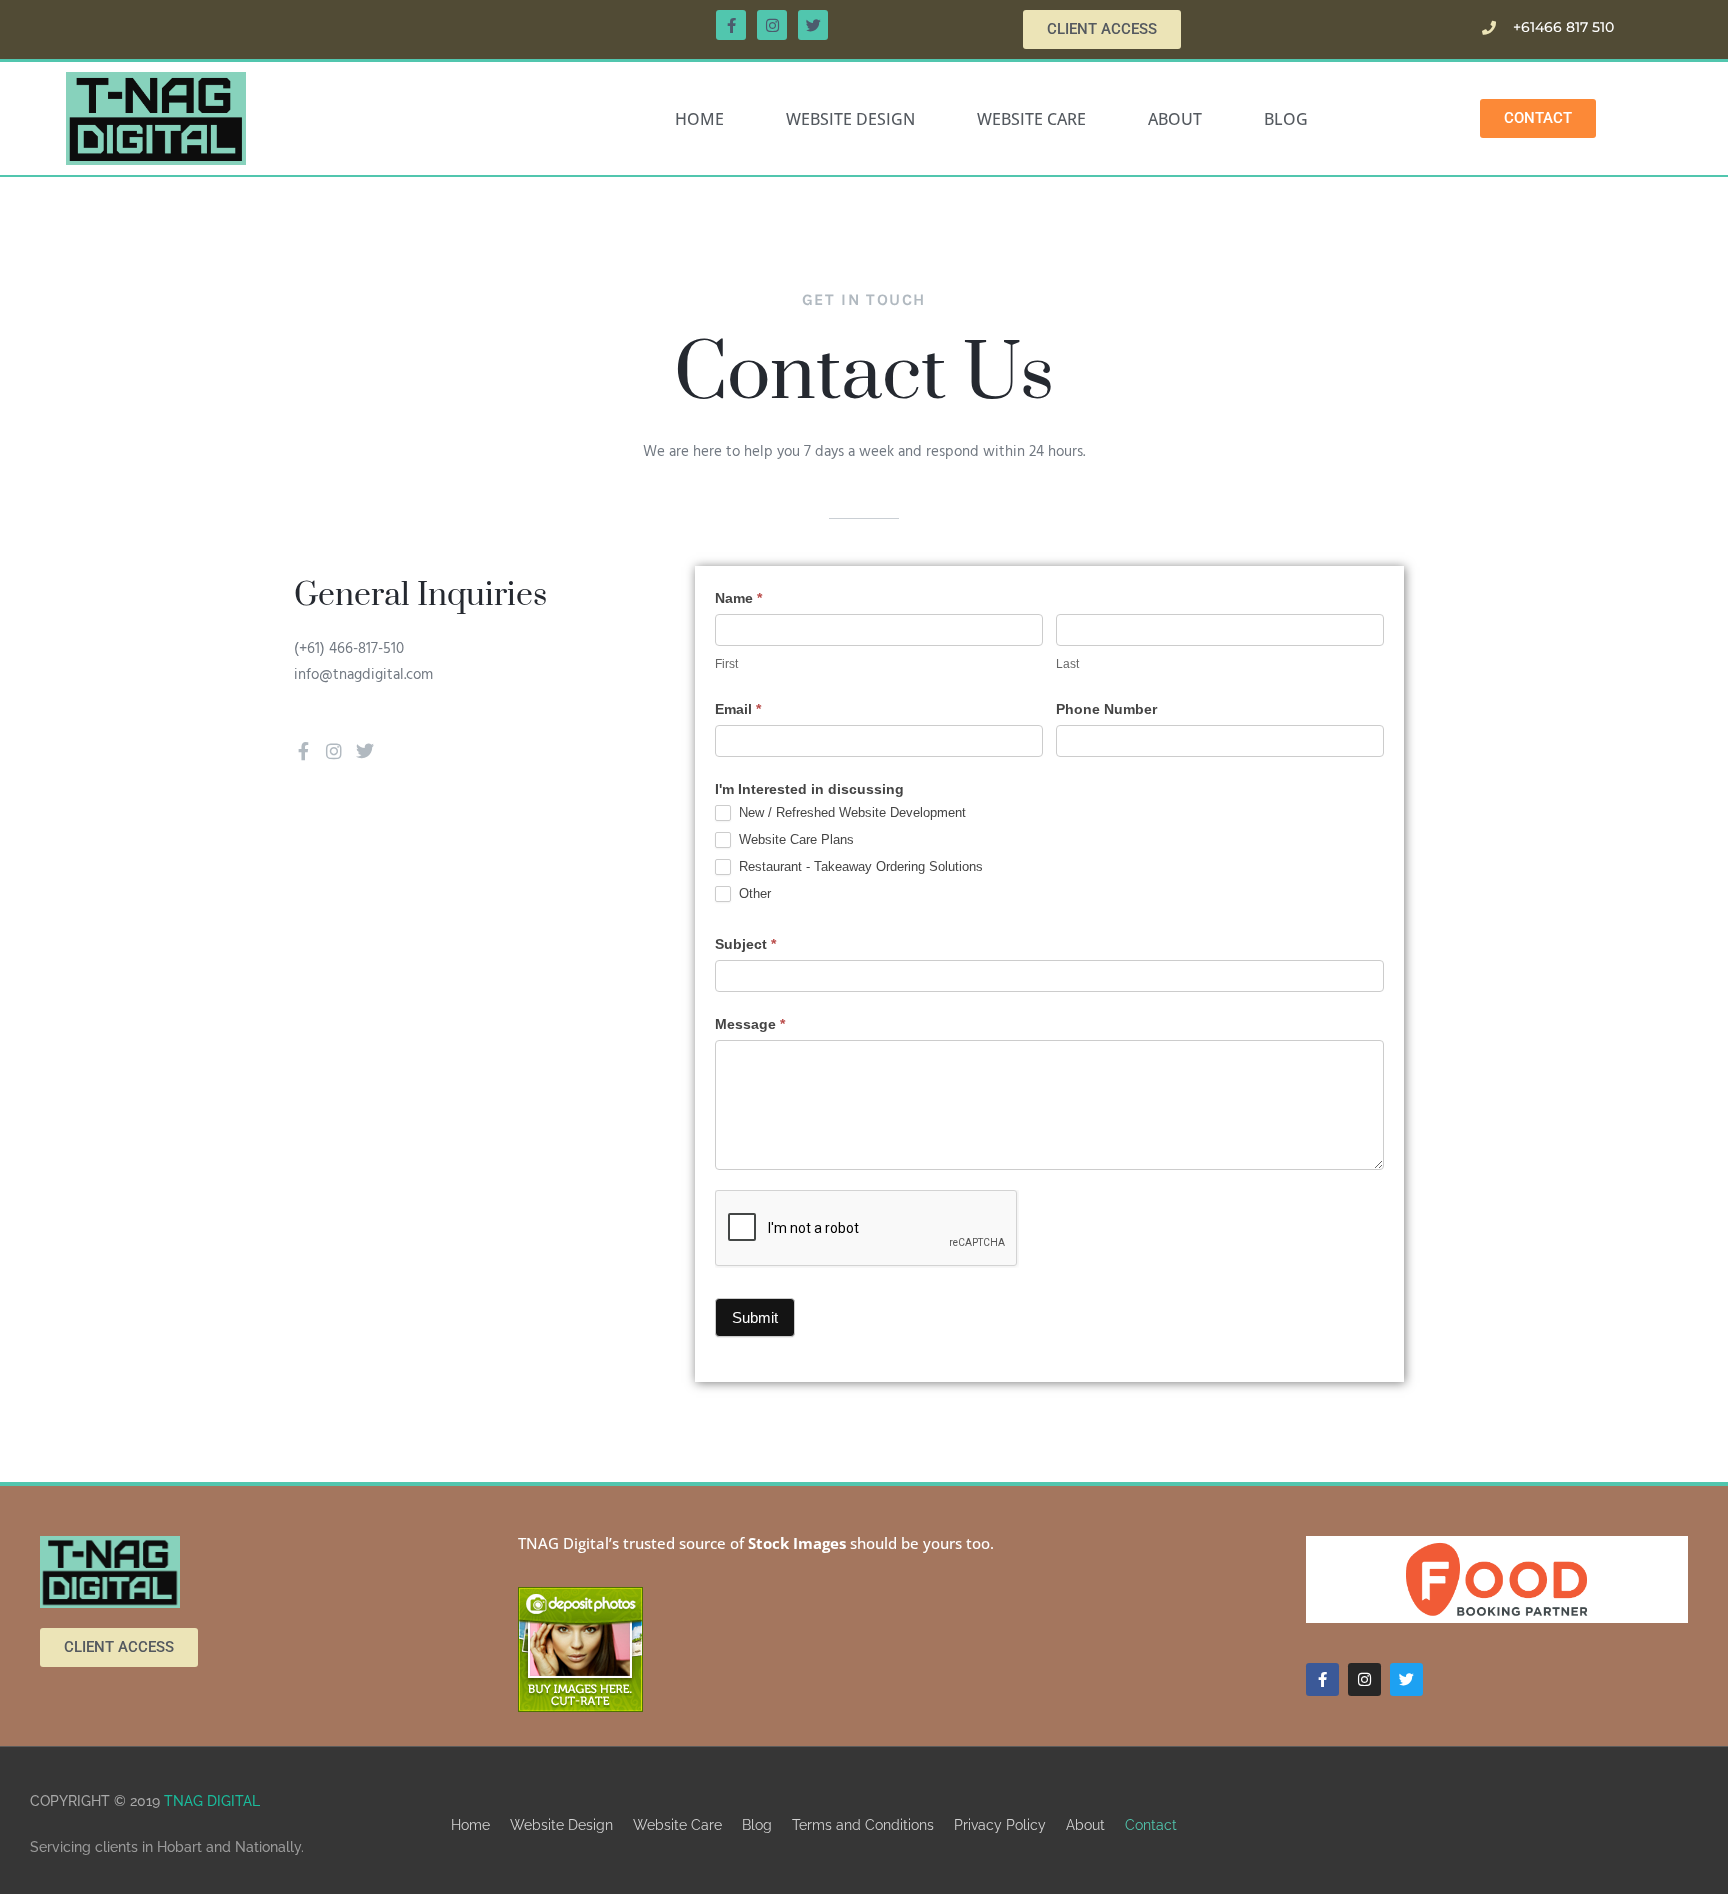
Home (699, 119)
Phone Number (1106, 709)
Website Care (1031, 119)
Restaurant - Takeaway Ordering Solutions (859, 866)
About (1175, 119)
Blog (1286, 119)
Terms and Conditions (863, 1825)
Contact (1151, 1825)
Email (738, 709)
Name (738, 598)
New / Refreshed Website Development (850, 812)
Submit (755, 1317)
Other (753, 893)
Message (750, 1024)
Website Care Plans (794, 839)
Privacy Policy (1000, 1825)
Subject (745, 944)
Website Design (850, 119)
